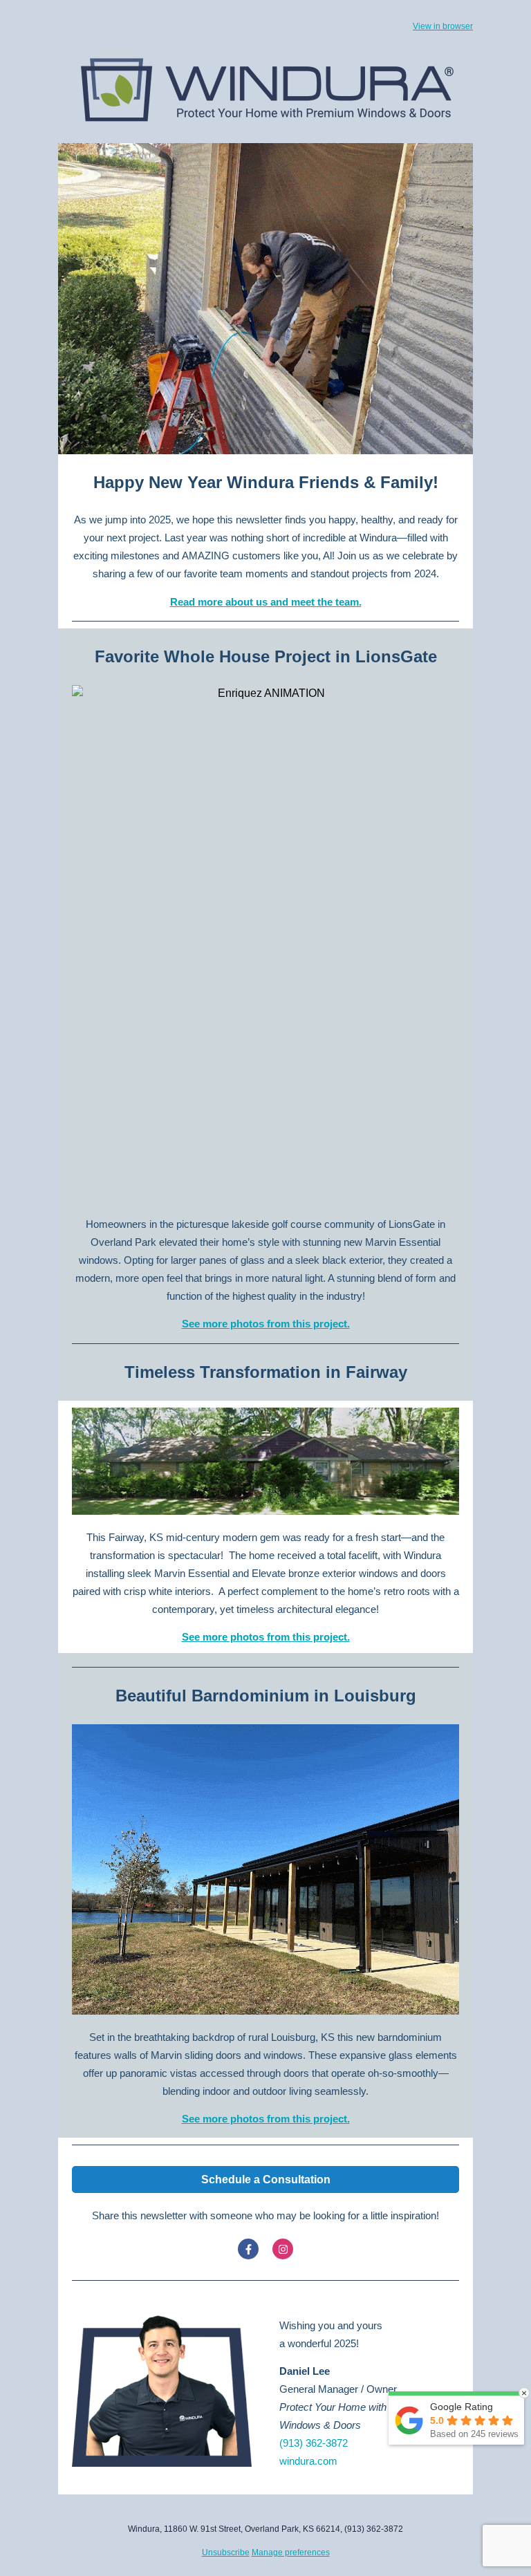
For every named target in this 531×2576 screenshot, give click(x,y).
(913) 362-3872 (314, 2443)
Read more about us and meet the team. (266, 602)
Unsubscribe (226, 2552)
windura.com (308, 2461)
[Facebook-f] (248, 2249)
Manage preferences (291, 2552)
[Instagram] (283, 2249)
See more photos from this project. (266, 1324)
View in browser (443, 26)
